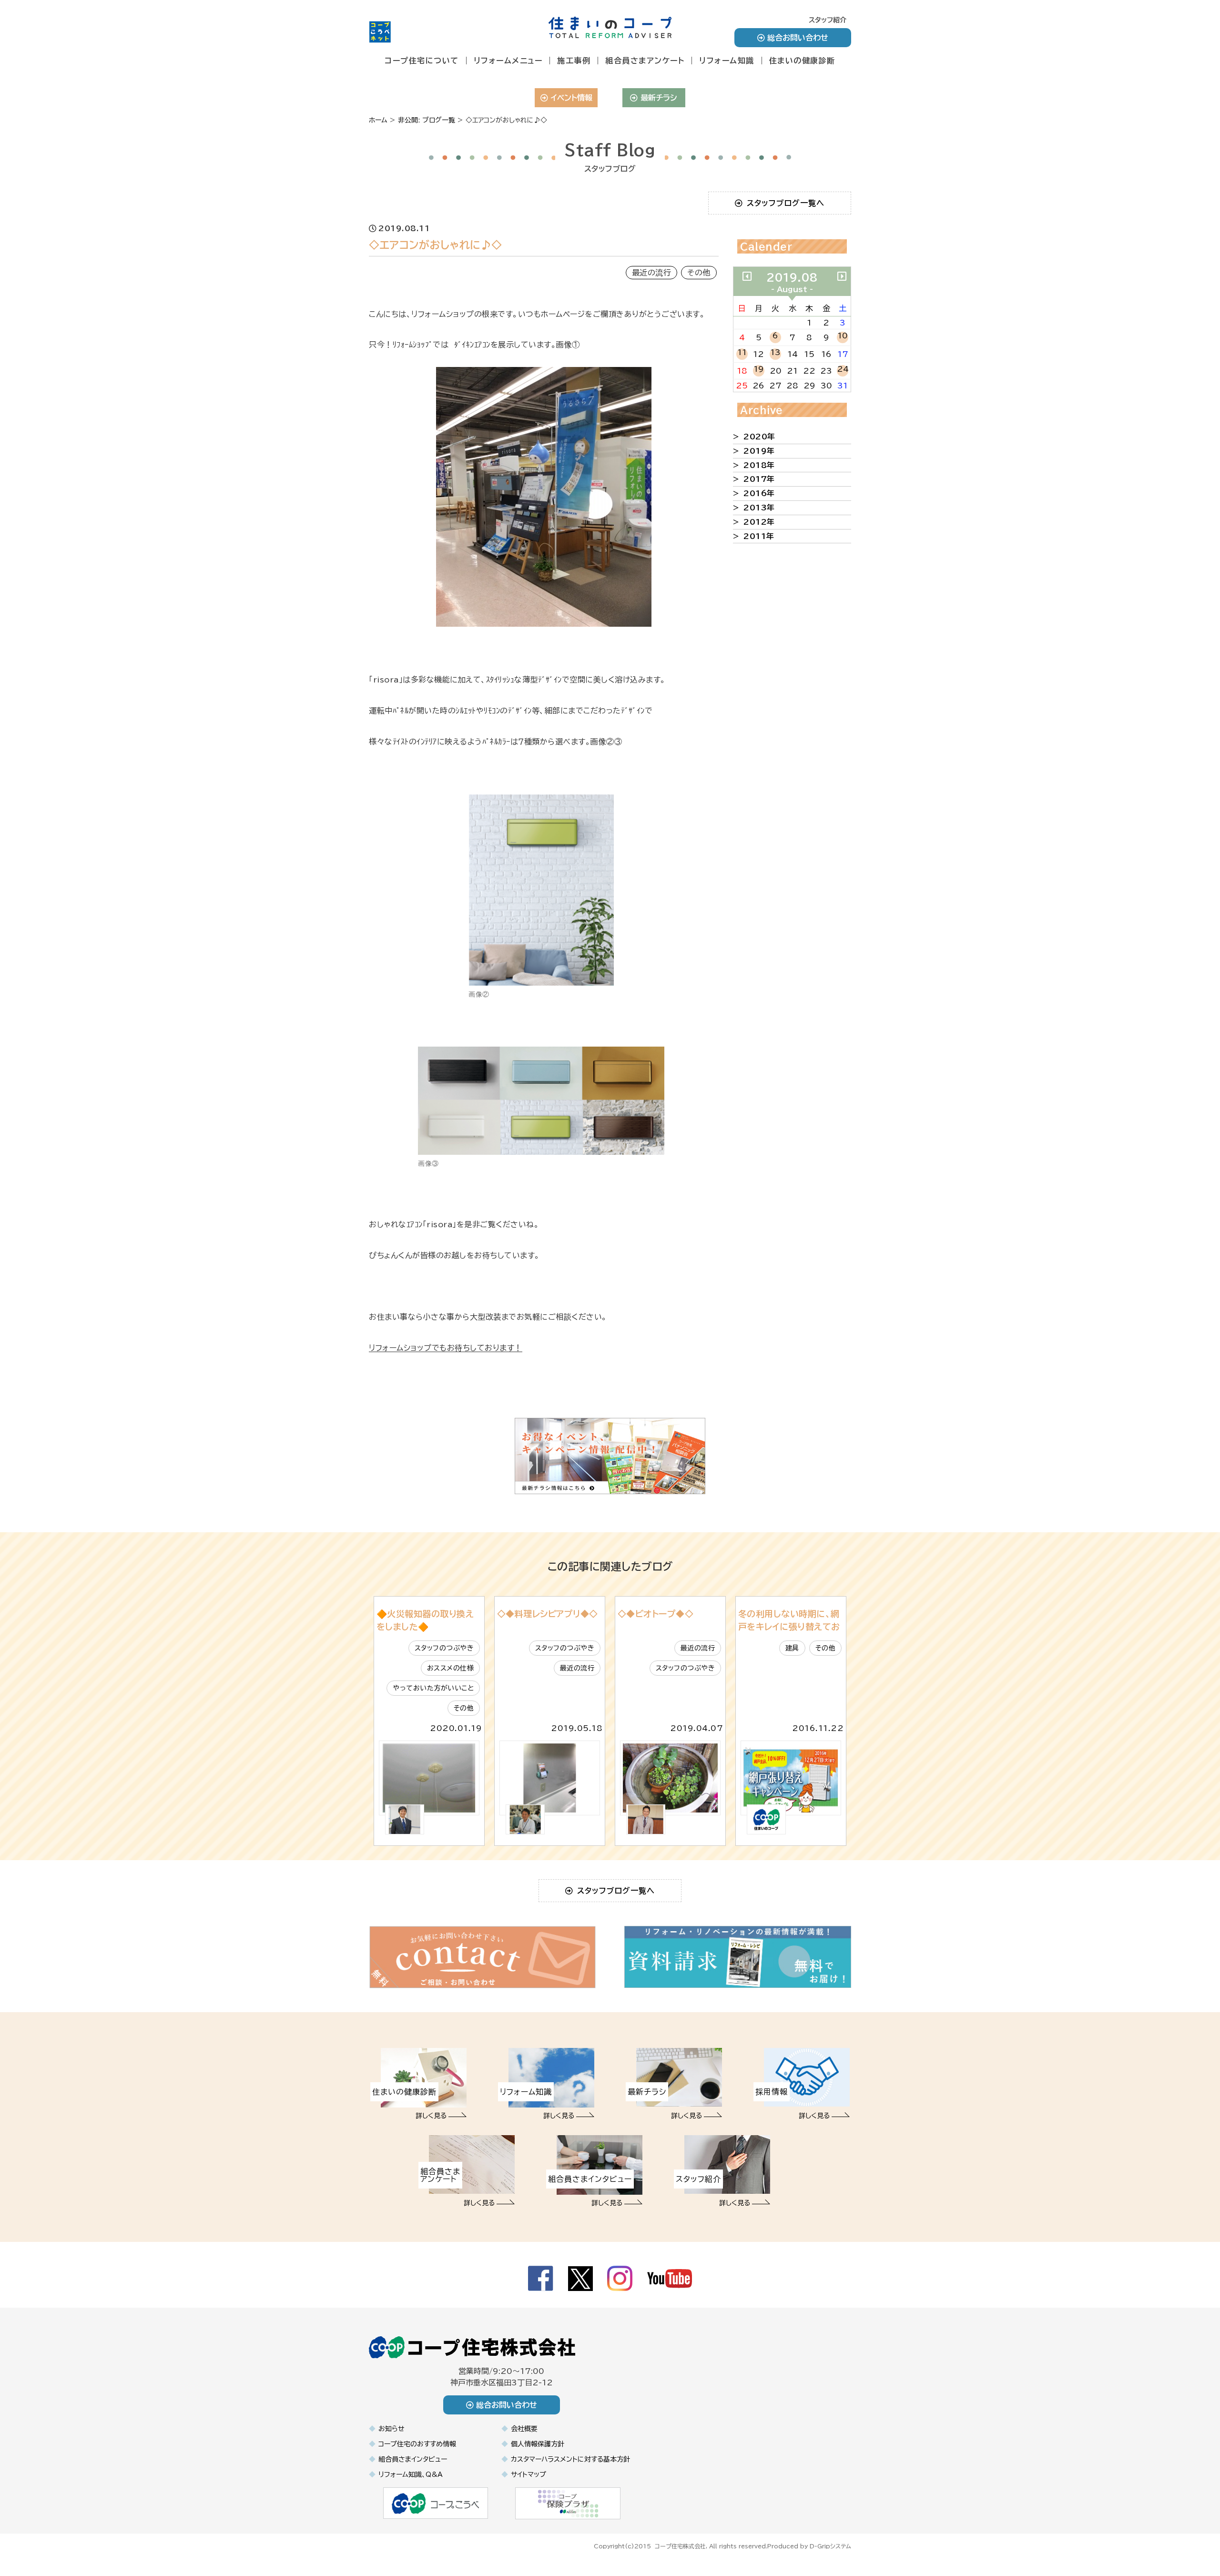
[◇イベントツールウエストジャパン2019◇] (747, 276)
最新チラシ (659, 98)
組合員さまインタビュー (413, 2459)
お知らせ (391, 2429)
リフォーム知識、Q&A (411, 2474)
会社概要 (524, 2429)
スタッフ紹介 (828, 20)
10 (843, 336)
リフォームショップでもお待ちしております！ (446, 1348)
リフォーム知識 (727, 61)
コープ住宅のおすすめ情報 (417, 2444)
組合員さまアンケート (645, 61)
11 (742, 352)
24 (843, 369)
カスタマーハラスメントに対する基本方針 (570, 2459)
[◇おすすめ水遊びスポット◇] (842, 276)
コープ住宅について (422, 61)
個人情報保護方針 (538, 2444)
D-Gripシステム (830, 2546)
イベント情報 (572, 98)
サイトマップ (529, 2474)
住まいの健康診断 (802, 61)
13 (775, 352)
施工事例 (574, 61)
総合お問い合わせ (798, 38)
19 (759, 369)
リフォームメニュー (508, 61)
